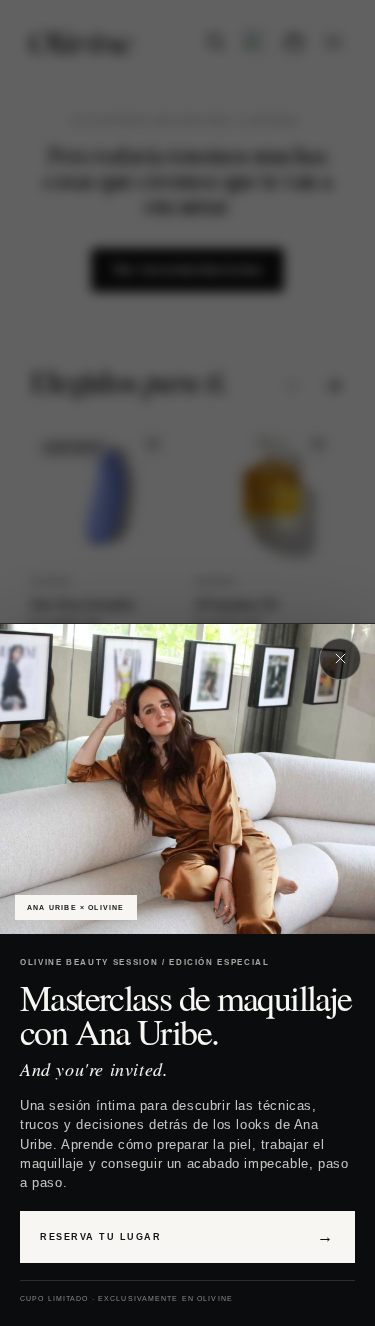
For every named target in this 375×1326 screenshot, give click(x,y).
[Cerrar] (340, 659)
